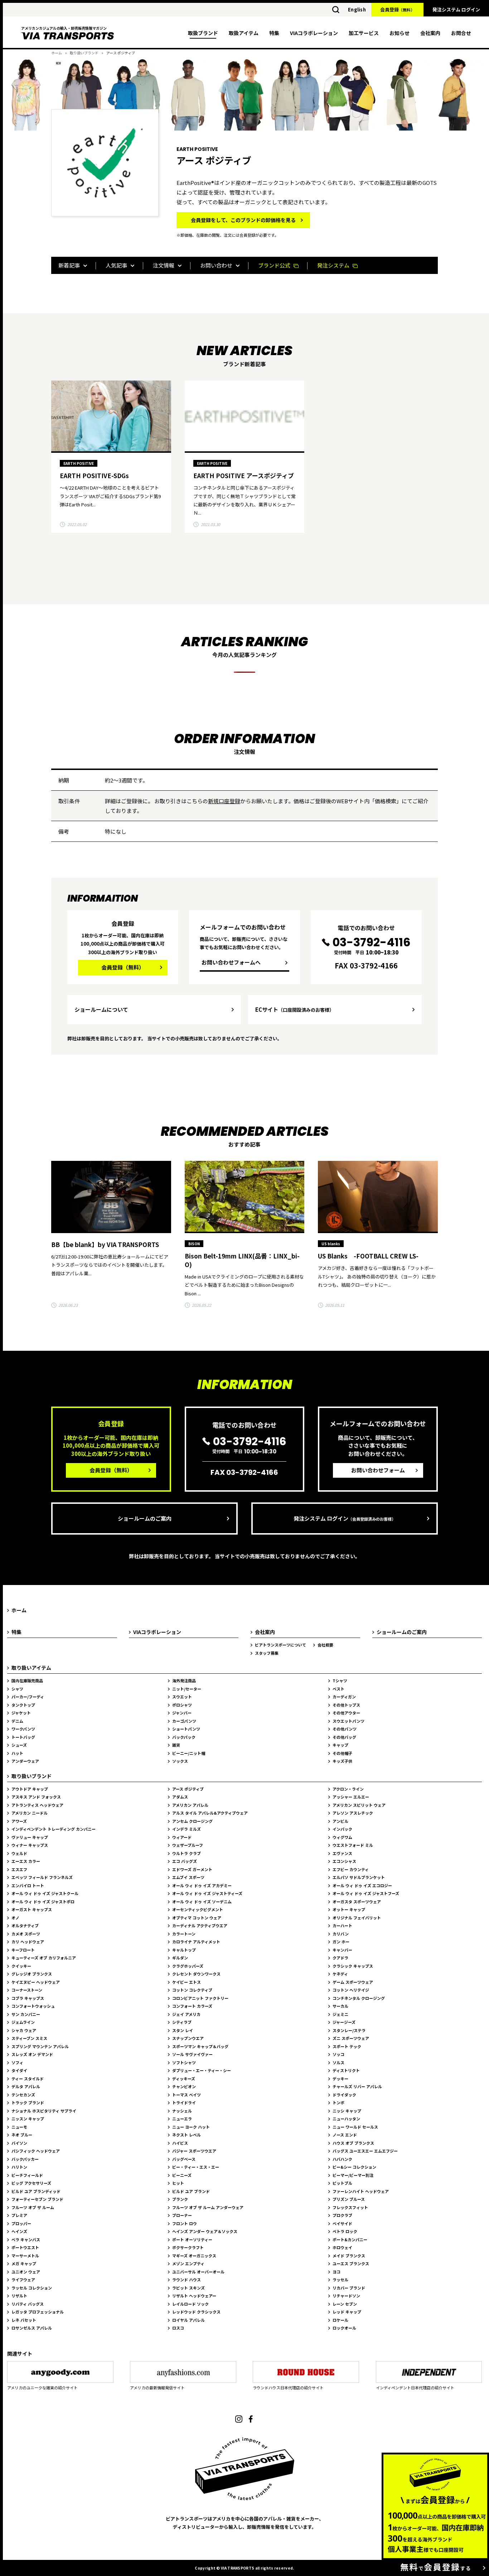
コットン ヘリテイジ (351, 1990)
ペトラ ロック (345, 2231)
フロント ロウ (185, 2223)
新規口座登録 (224, 801)
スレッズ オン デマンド (32, 2054)
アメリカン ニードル (30, 1813)
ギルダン (180, 1958)
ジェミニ (340, 2014)
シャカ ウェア (24, 2030)
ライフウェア (23, 2280)
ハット (17, 1753)
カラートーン (184, 1934)
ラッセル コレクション (32, 2288)
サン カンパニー (26, 2014)
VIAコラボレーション (314, 33)
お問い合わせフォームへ (231, 962)
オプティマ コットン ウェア (197, 1918)
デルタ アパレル (26, 2086)
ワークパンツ (23, 1729)
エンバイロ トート (28, 1885)
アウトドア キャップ (30, 1789)
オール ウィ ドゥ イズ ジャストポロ (43, 1902)
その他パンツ (345, 1729)
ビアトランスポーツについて (280, 1645)
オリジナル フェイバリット (357, 1918)
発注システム (333, 265)
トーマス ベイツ (187, 2095)
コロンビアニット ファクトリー (200, 1998)
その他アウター (346, 1713)
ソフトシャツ (184, 2062)
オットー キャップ (349, 1909)
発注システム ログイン (456, 9)
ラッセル (340, 2280)
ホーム (57, 53)
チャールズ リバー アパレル (357, 2086)
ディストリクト (346, 2070)
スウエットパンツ (348, 1721)
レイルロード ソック (190, 2304)
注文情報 (164, 265)
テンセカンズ (23, 2095)
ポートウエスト (25, 2247)
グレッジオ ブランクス (32, 1974)
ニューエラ (182, 2119)
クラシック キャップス (353, 1966)
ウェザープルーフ (188, 1845)
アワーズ (19, 1821)
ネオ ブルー (22, 2135)
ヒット (178, 2183)
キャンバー (342, 1950)
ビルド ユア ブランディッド (36, 2191)
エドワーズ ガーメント (192, 1869)
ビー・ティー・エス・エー (196, 2167)
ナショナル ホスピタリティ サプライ (44, 2111)
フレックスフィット (350, 2207)
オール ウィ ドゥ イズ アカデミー (202, 1885)
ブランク (180, 2199)
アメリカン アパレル (190, 1805)
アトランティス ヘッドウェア (37, 1805)
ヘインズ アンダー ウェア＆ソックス (205, 2231)
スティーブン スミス (29, 2038)
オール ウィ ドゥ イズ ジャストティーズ (207, 1893)
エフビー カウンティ (351, 1869)
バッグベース (184, 2159)
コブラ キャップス (28, 1998)
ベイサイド (342, 2223)
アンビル (340, 1821)
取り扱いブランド (84, 53)
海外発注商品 (184, 1680)
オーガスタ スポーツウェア (357, 1902)
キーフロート (23, 1950)
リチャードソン (346, 2296)
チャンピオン (184, 2086)
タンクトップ (23, 1705)
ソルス (338, 2062)
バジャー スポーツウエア (194, 2151)
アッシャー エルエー (351, 1797)
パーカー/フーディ (28, 1697)
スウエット (182, 1697)
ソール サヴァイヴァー (192, 2054)
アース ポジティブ (188, 1789)
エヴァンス (342, 1853)
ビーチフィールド (27, 2175)
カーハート (342, 1925)
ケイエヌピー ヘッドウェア (36, 1982)
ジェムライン (23, 2022)
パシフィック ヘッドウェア (36, 2151)
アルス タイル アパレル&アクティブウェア (210, 1813)
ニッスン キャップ (28, 2119)
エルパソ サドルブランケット (359, 1877)
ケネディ (340, 1974)
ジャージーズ (344, 2022)
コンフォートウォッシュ (33, 2006)
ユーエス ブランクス (351, 2263)
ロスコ (178, 2328)
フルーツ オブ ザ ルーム (33, 2207)
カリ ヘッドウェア (28, 1942)
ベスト (338, 1689)
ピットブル (342, 2183)
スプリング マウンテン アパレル (40, 2046)
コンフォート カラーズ (192, 2006)
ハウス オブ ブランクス (353, 2143)
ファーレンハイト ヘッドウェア (361, 2191)
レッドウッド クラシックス (196, 2312)
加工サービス (364, 33)
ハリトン (19, 2167)
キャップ (340, 1745)
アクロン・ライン (348, 1789)
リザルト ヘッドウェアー (194, 2296)
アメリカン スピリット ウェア (359, 1805)
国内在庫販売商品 (27, 1680)
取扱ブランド (203, 33)
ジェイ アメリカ (186, 2014)
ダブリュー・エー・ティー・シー (202, 2070)
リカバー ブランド (349, 2288)
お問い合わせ (216, 265)
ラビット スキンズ (188, 2288)
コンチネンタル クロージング (359, 1998)
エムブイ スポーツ (188, 1877)
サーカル (340, 2006)
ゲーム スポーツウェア (353, 1982)
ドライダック (344, 2095)
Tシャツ (340, 1680)
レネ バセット (24, 2320)
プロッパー (21, 2223)
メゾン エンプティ (188, 2263)
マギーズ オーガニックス (194, 2256)
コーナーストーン (27, 1990)
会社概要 (325, 1645)
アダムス (180, 1797)
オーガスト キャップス (32, 1909)
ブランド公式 (274, 265)
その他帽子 (342, 1753)
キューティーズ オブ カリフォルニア (44, 1958)
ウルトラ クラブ (187, 1853)
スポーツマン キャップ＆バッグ (200, 2046)
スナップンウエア (188, 2038)
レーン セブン (345, 2304)
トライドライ (184, 2102)
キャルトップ (184, 1950)
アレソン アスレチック (353, 1813)
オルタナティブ (25, 1925)
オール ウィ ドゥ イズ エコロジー (362, 1885)
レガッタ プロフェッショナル (38, 2312)
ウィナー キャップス (30, 1845)
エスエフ (19, 1869)
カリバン (341, 1934)
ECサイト (295, 1009)
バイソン (19, 2143)
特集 (274, 33)
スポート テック (347, 2046)
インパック (342, 1829)
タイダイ (19, 2070)
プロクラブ (342, 2215)
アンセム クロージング (192, 1821)
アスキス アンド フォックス (36, 1797)
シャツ (17, 1689)
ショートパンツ (186, 1729)
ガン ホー (341, 1942)
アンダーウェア (25, 1761)
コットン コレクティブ (192, 1990)
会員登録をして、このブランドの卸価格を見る (243, 220)
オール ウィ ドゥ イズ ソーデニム (202, 1902)
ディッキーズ (184, 2079)
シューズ (19, 1745)
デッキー (340, 2079)
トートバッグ (23, 1737)
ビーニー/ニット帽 (189, 1753)
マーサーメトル (25, 2256)
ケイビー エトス (187, 1982)
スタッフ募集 (267, 1653)
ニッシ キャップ (347, 2111)
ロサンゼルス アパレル (32, 2328)
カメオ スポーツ (26, 1934)
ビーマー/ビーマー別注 (353, 2175)
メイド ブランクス (349, 2256)
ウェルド (19, 1853)
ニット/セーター (187, 1689)
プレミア (19, 2215)
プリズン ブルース (349, 2199)
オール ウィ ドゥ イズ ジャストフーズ (366, 1893)
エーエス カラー (26, 1861)
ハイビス (180, 2143)
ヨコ (337, 2272)
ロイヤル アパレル (188, 2320)
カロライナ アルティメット (196, 1942)
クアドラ (340, 1958)
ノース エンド (345, 2135)
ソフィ (17, 2062)
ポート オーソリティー (192, 2239)
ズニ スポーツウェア (351, 2038)
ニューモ (19, 2127)
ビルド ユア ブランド (191, 2191)
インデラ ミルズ (187, 1829)
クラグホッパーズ (188, 1966)
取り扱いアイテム (31, 1668)
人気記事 (116, 265)
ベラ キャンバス (26, 2239)
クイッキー (21, 1966)
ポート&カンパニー (350, 2239)
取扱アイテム (244, 33)
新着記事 (69, 265)
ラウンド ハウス (187, 2280)
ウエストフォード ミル (353, 1845)
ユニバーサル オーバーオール (198, 2272)
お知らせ (400, 33)
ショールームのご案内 (145, 1518)
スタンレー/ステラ (349, 2030)
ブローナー (182, 2215)
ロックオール (344, 2328)
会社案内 (430, 33)
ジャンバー (182, 1713)
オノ (15, 1918)
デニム (17, 1721)
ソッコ (338, 2054)
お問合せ (461, 33)
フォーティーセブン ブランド (37, 2199)
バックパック (184, 1737)
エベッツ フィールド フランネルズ (42, 1877)
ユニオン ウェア (26, 2272)
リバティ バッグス (28, 2304)
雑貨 (176, 1745)
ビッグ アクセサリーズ (31, 2183)
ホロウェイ (342, 2247)
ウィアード (182, 1837)
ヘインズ (19, 2231)
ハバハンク (342, 2159)
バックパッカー (25, 2159)
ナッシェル (182, 2111)
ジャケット (21, 1713)
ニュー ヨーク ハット (191, 2127)
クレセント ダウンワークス (196, 1974)
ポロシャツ (182, 1705)
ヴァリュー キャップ (30, 1837)
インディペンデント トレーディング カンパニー (54, 1829)
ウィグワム (342, 1837)
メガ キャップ (24, 2263)
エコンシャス (344, 1861)
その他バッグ (344, 1737)
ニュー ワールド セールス (355, 2127)
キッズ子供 (342, 1761)
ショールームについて (101, 1009)
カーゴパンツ (184, 1721)
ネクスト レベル (187, 2135)
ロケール (340, 2320)
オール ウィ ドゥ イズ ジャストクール (45, 1893)
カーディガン (344, 1697)
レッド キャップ (347, 2312)
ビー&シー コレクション (354, 2167)
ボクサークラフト (188, 2247)
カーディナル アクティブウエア (200, 1925)
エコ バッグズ (185, 1861)
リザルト (19, 2296)
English (357, 9)
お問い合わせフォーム (378, 1470)
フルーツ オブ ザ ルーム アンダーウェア (208, 2207)
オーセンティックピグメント (198, 1909)
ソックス (180, 1761)
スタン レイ (183, 2030)
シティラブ (182, 2022)
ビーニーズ (182, 2175)
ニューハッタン (346, 2119)
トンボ (338, 2102)
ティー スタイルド (28, 2079)
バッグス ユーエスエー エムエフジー (365, 2151)
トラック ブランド (28, 2102)
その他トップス (346, 1705)
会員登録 (397, 9)
